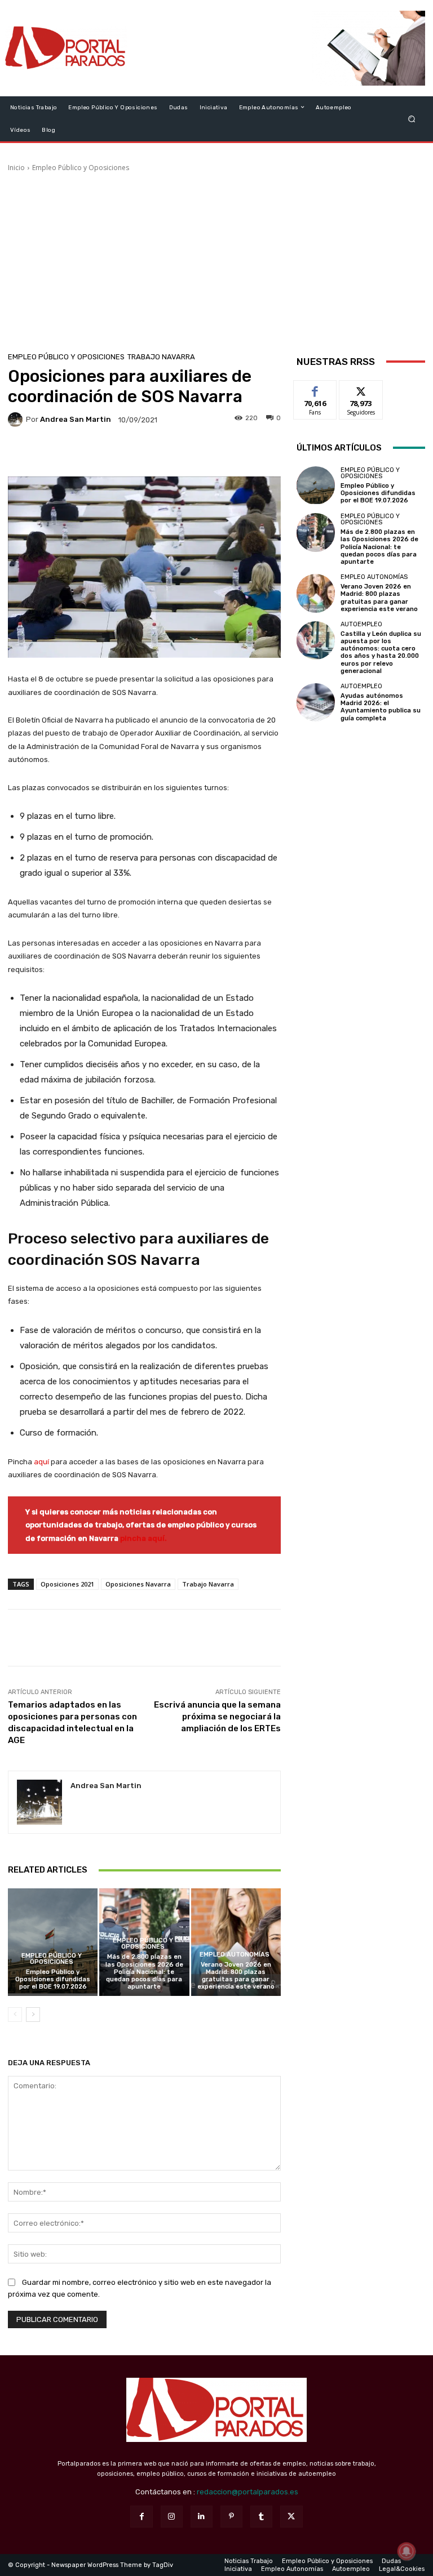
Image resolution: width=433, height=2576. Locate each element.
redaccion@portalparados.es (248, 2492)
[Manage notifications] (407, 2551)
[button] (412, 119)
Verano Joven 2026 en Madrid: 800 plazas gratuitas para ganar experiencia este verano (236, 1976)
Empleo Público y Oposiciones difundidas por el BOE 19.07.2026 (53, 1979)
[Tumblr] (261, 2517)
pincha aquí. (143, 1538)
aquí (41, 1462)
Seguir (361, 389)
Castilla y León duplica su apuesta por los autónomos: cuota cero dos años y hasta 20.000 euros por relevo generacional (381, 652)
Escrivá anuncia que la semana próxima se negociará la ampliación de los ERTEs (217, 1717)
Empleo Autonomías (235, 1955)
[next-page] (33, 2015)
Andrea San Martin (76, 419)
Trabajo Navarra (161, 357)
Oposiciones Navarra (138, 1584)
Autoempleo (361, 624)
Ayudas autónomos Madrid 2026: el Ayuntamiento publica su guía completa (381, 707)
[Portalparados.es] (66, 48)
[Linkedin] (202, 2517)
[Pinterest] (231, 2517)
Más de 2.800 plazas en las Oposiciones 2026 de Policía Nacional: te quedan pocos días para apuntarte (144, 1972)
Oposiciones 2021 (67, 1584)
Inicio (16, 168)
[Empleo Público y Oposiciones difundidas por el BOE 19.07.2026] (53, 1942)
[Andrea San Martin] (17, 420)
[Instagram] (172, 2517)
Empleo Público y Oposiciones (81, 168)
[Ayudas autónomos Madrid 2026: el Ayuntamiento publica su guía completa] (316, 702)
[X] (291, 2517)
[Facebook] (141, 2517)
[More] (220, 453)
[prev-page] (15, 2015)
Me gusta (315, 389)
